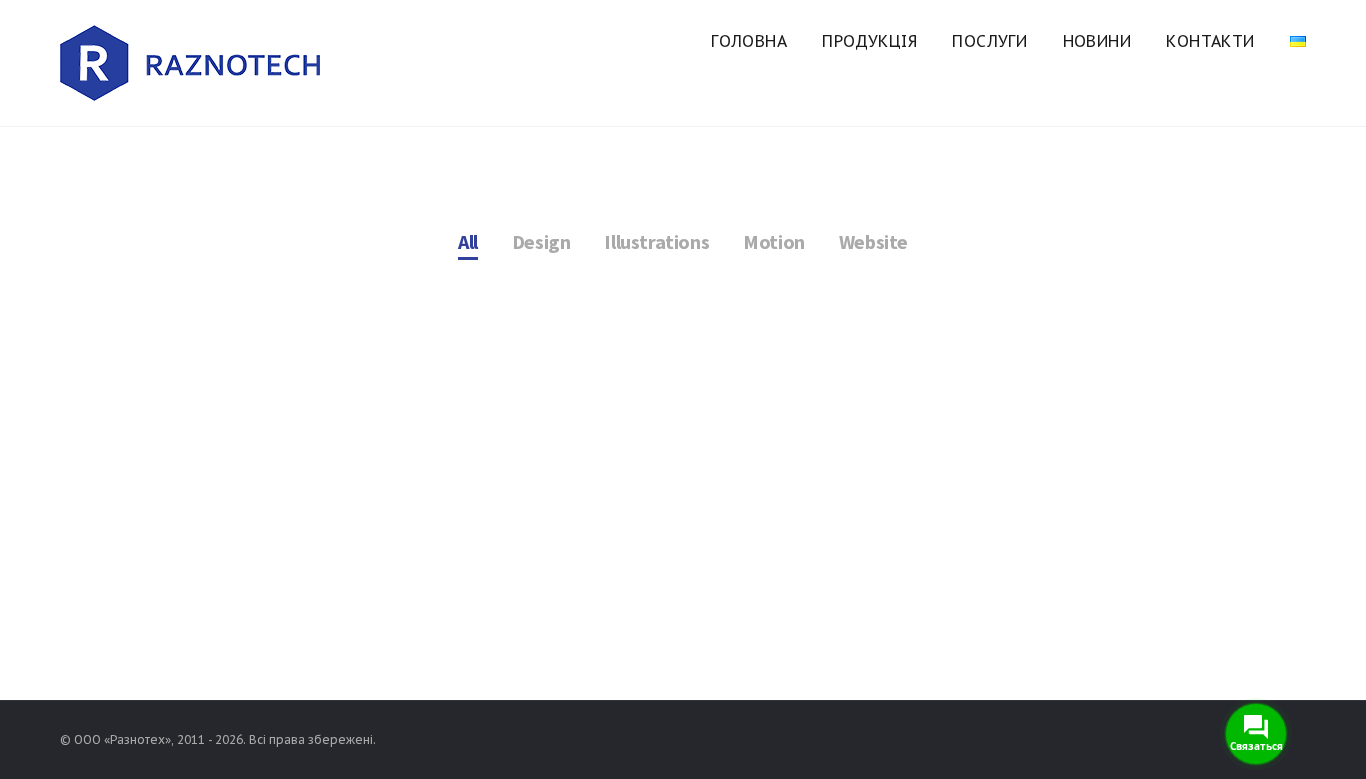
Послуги (989, 41)
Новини (1097, 41)
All (468, 241)
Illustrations (656, 241)
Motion (774, 241)
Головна (749, 41)
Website (873, 241)
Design (541, 241)
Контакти (1210, 41)
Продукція (869, 41)
